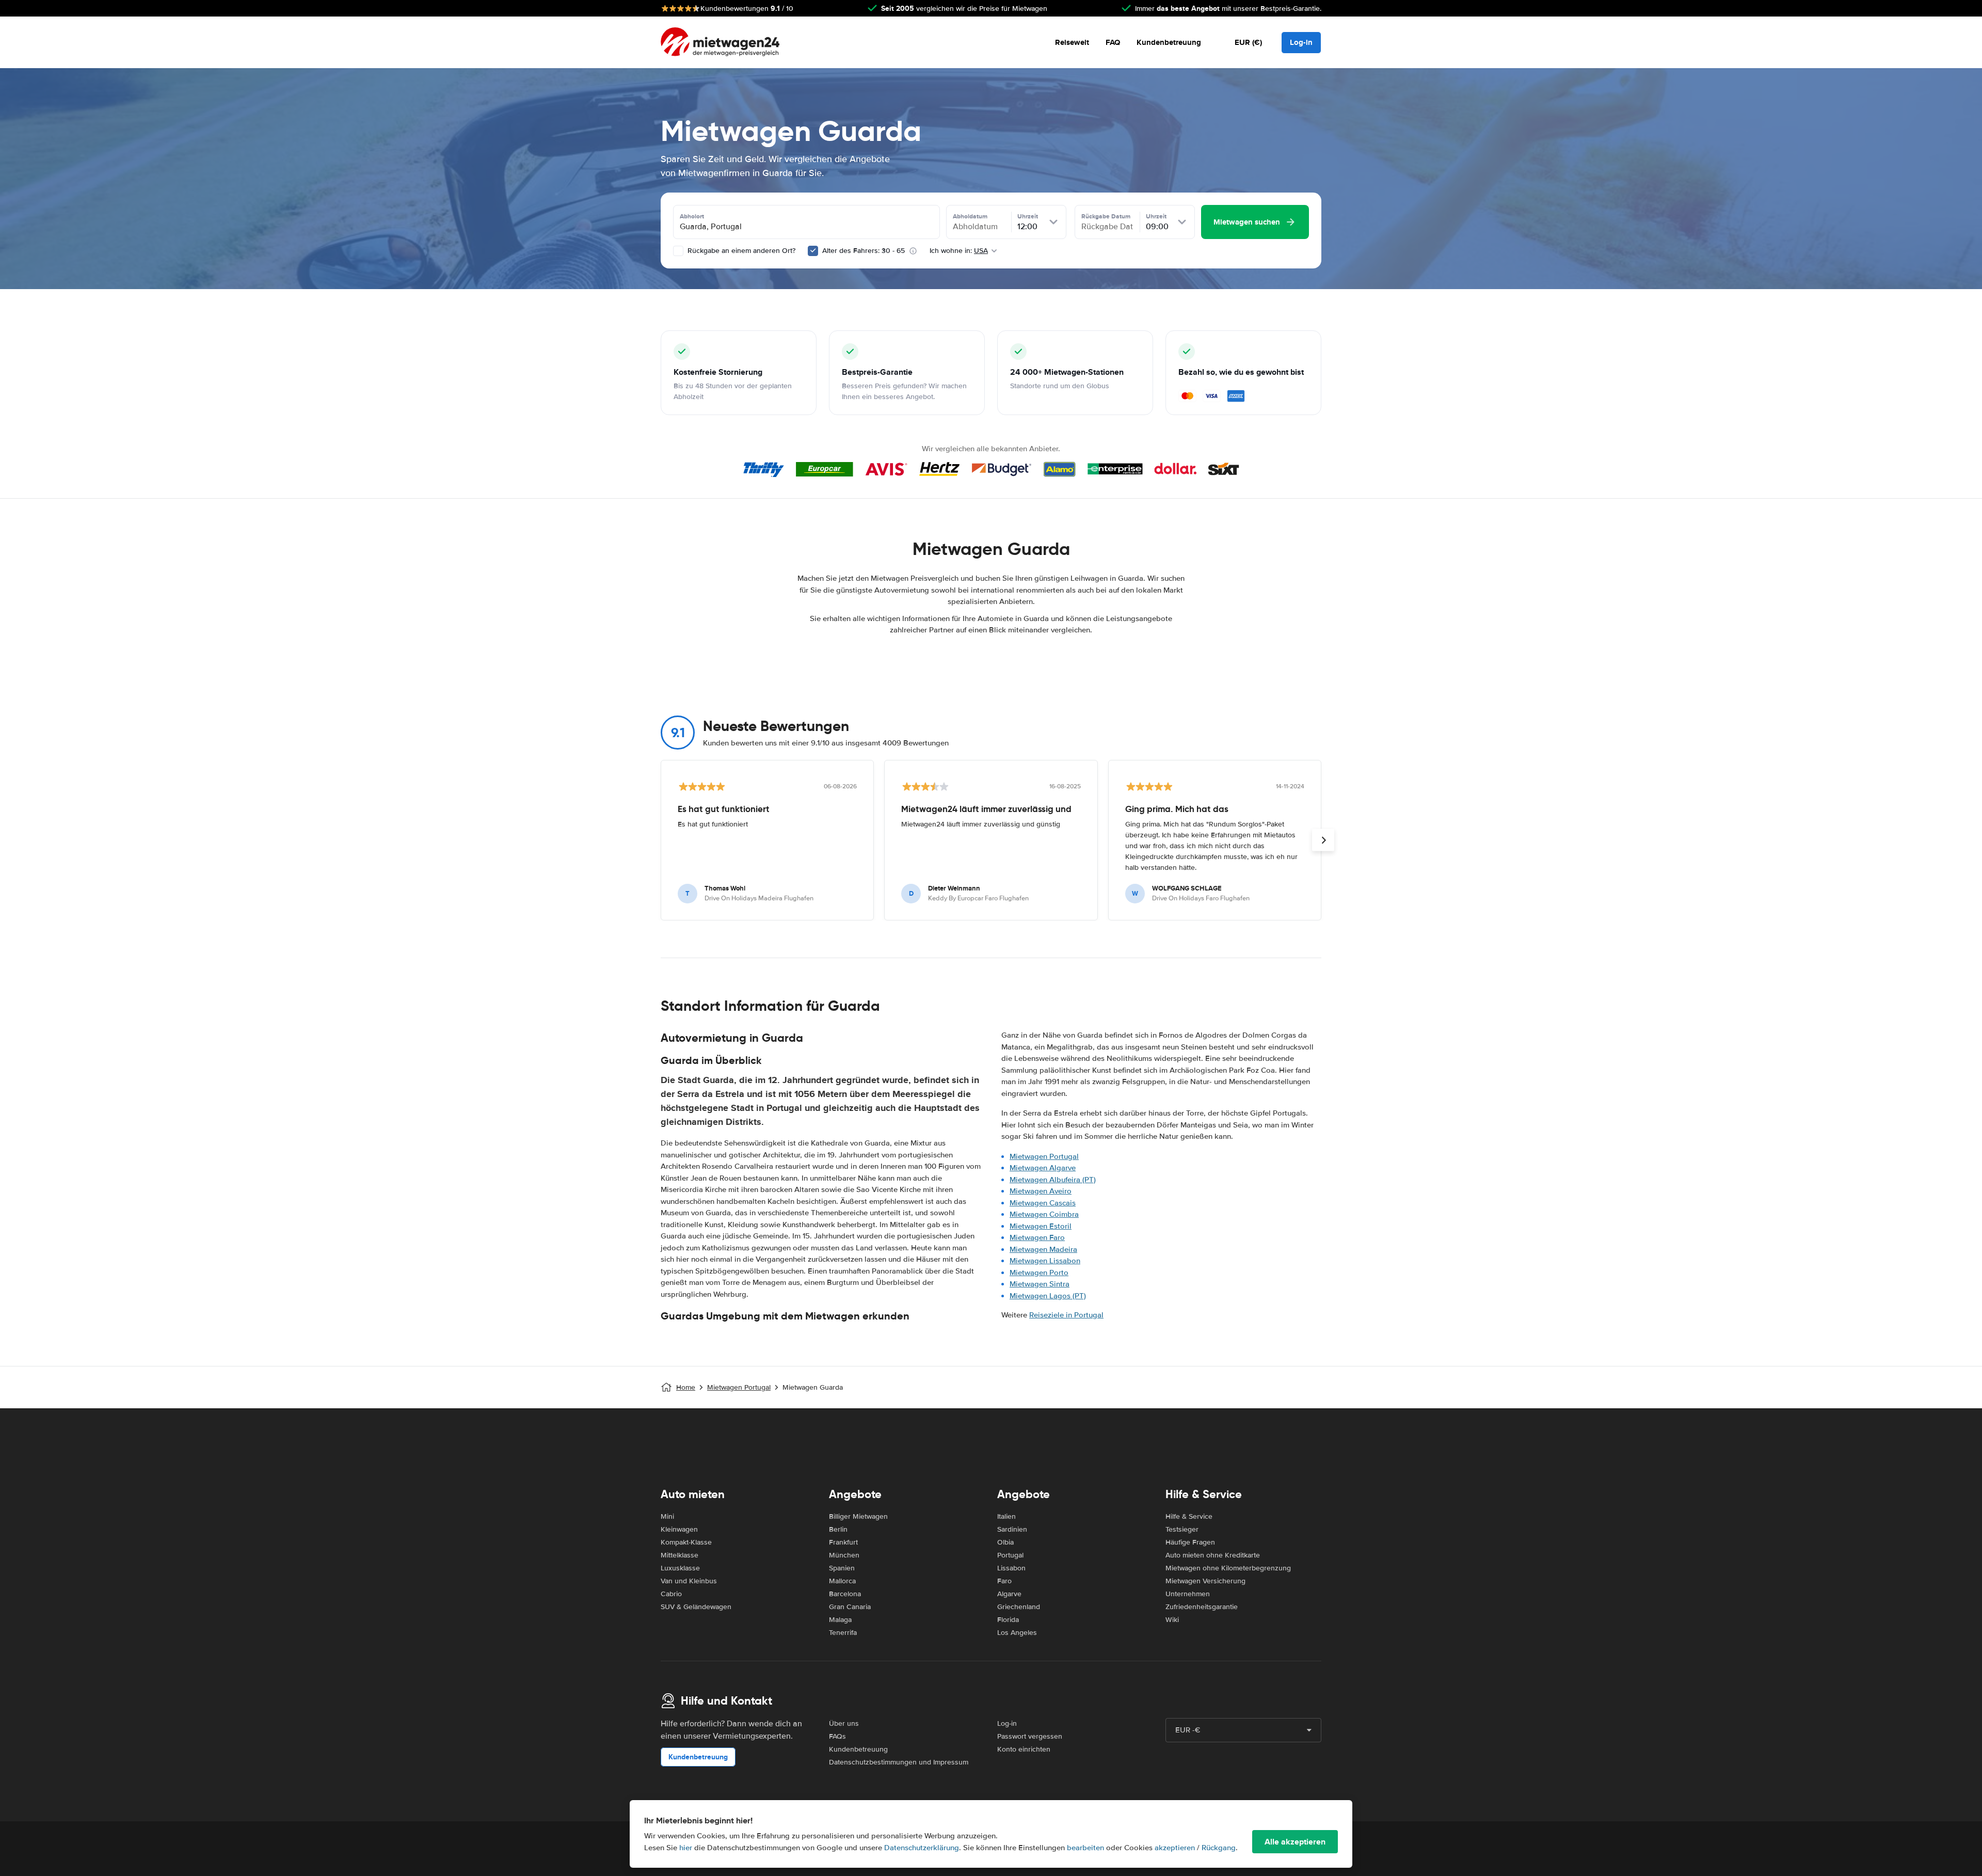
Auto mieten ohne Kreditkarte (1213, 1555)
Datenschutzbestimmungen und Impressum (899, 1762)
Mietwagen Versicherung (1205, 1581)
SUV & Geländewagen (696, 1607)
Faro (1004, 1581)
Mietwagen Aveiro (1041, 1191)
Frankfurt (843, 1542)
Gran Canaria (850, 1607)
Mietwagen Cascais (1043, 1203)
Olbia (1005, 1542)
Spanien (842, 1568)
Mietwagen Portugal (1044, 1156)
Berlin (838, 1529)
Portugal (1010, 1555)
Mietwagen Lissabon (1045, 1261)
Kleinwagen (679, 1529)
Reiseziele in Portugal (1066, 1315)
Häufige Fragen (1190, 1542)
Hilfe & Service (1189, 1516)
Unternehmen (1188, 1594)
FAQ (1113, 42)
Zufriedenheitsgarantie (1202, 1607)
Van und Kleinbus (689, 1581)
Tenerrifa (843, 1633)
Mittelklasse (680, 1555)
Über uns (844, 1723)
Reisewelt (1072, 42)
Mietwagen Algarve (1043, 1168)
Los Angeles (1017, 1633)
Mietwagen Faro (1037, 1237)
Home (686, 1387)
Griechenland (1019, 1607)
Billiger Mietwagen (858, 1516)
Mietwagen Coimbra (1044, 1214)
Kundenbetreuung (1169, 42)
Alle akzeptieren (1295, 1842)
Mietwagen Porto (1039, 1273)
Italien (1006, 1516)
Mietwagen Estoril (1041, 1226)
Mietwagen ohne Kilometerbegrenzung (1228, 1568)
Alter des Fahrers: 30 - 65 (864, 251)
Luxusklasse (680, 1568)
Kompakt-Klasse (686, 1542)
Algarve (1009, 1594)
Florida (1008, 1620)
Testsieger (1182, 1529)
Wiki (1172, 1620)
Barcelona (845, 1594)
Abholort (692, 216)
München (844, 1555)
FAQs (837, 1736)
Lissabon (1011, 1568)
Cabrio (671, 1594)
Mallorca (842, 1581)
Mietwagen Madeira (1043, 1249)
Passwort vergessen (1030, 1736)
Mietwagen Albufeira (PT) (1053, 1180)
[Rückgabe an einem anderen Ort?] (678, 251)
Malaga (840, 1620)
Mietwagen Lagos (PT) (1048, 1296)
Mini (667, 1516)
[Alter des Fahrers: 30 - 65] (813, 251)
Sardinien (1012, 1529)
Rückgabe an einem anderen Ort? (740, 251)
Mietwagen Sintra (1040, 1284)
